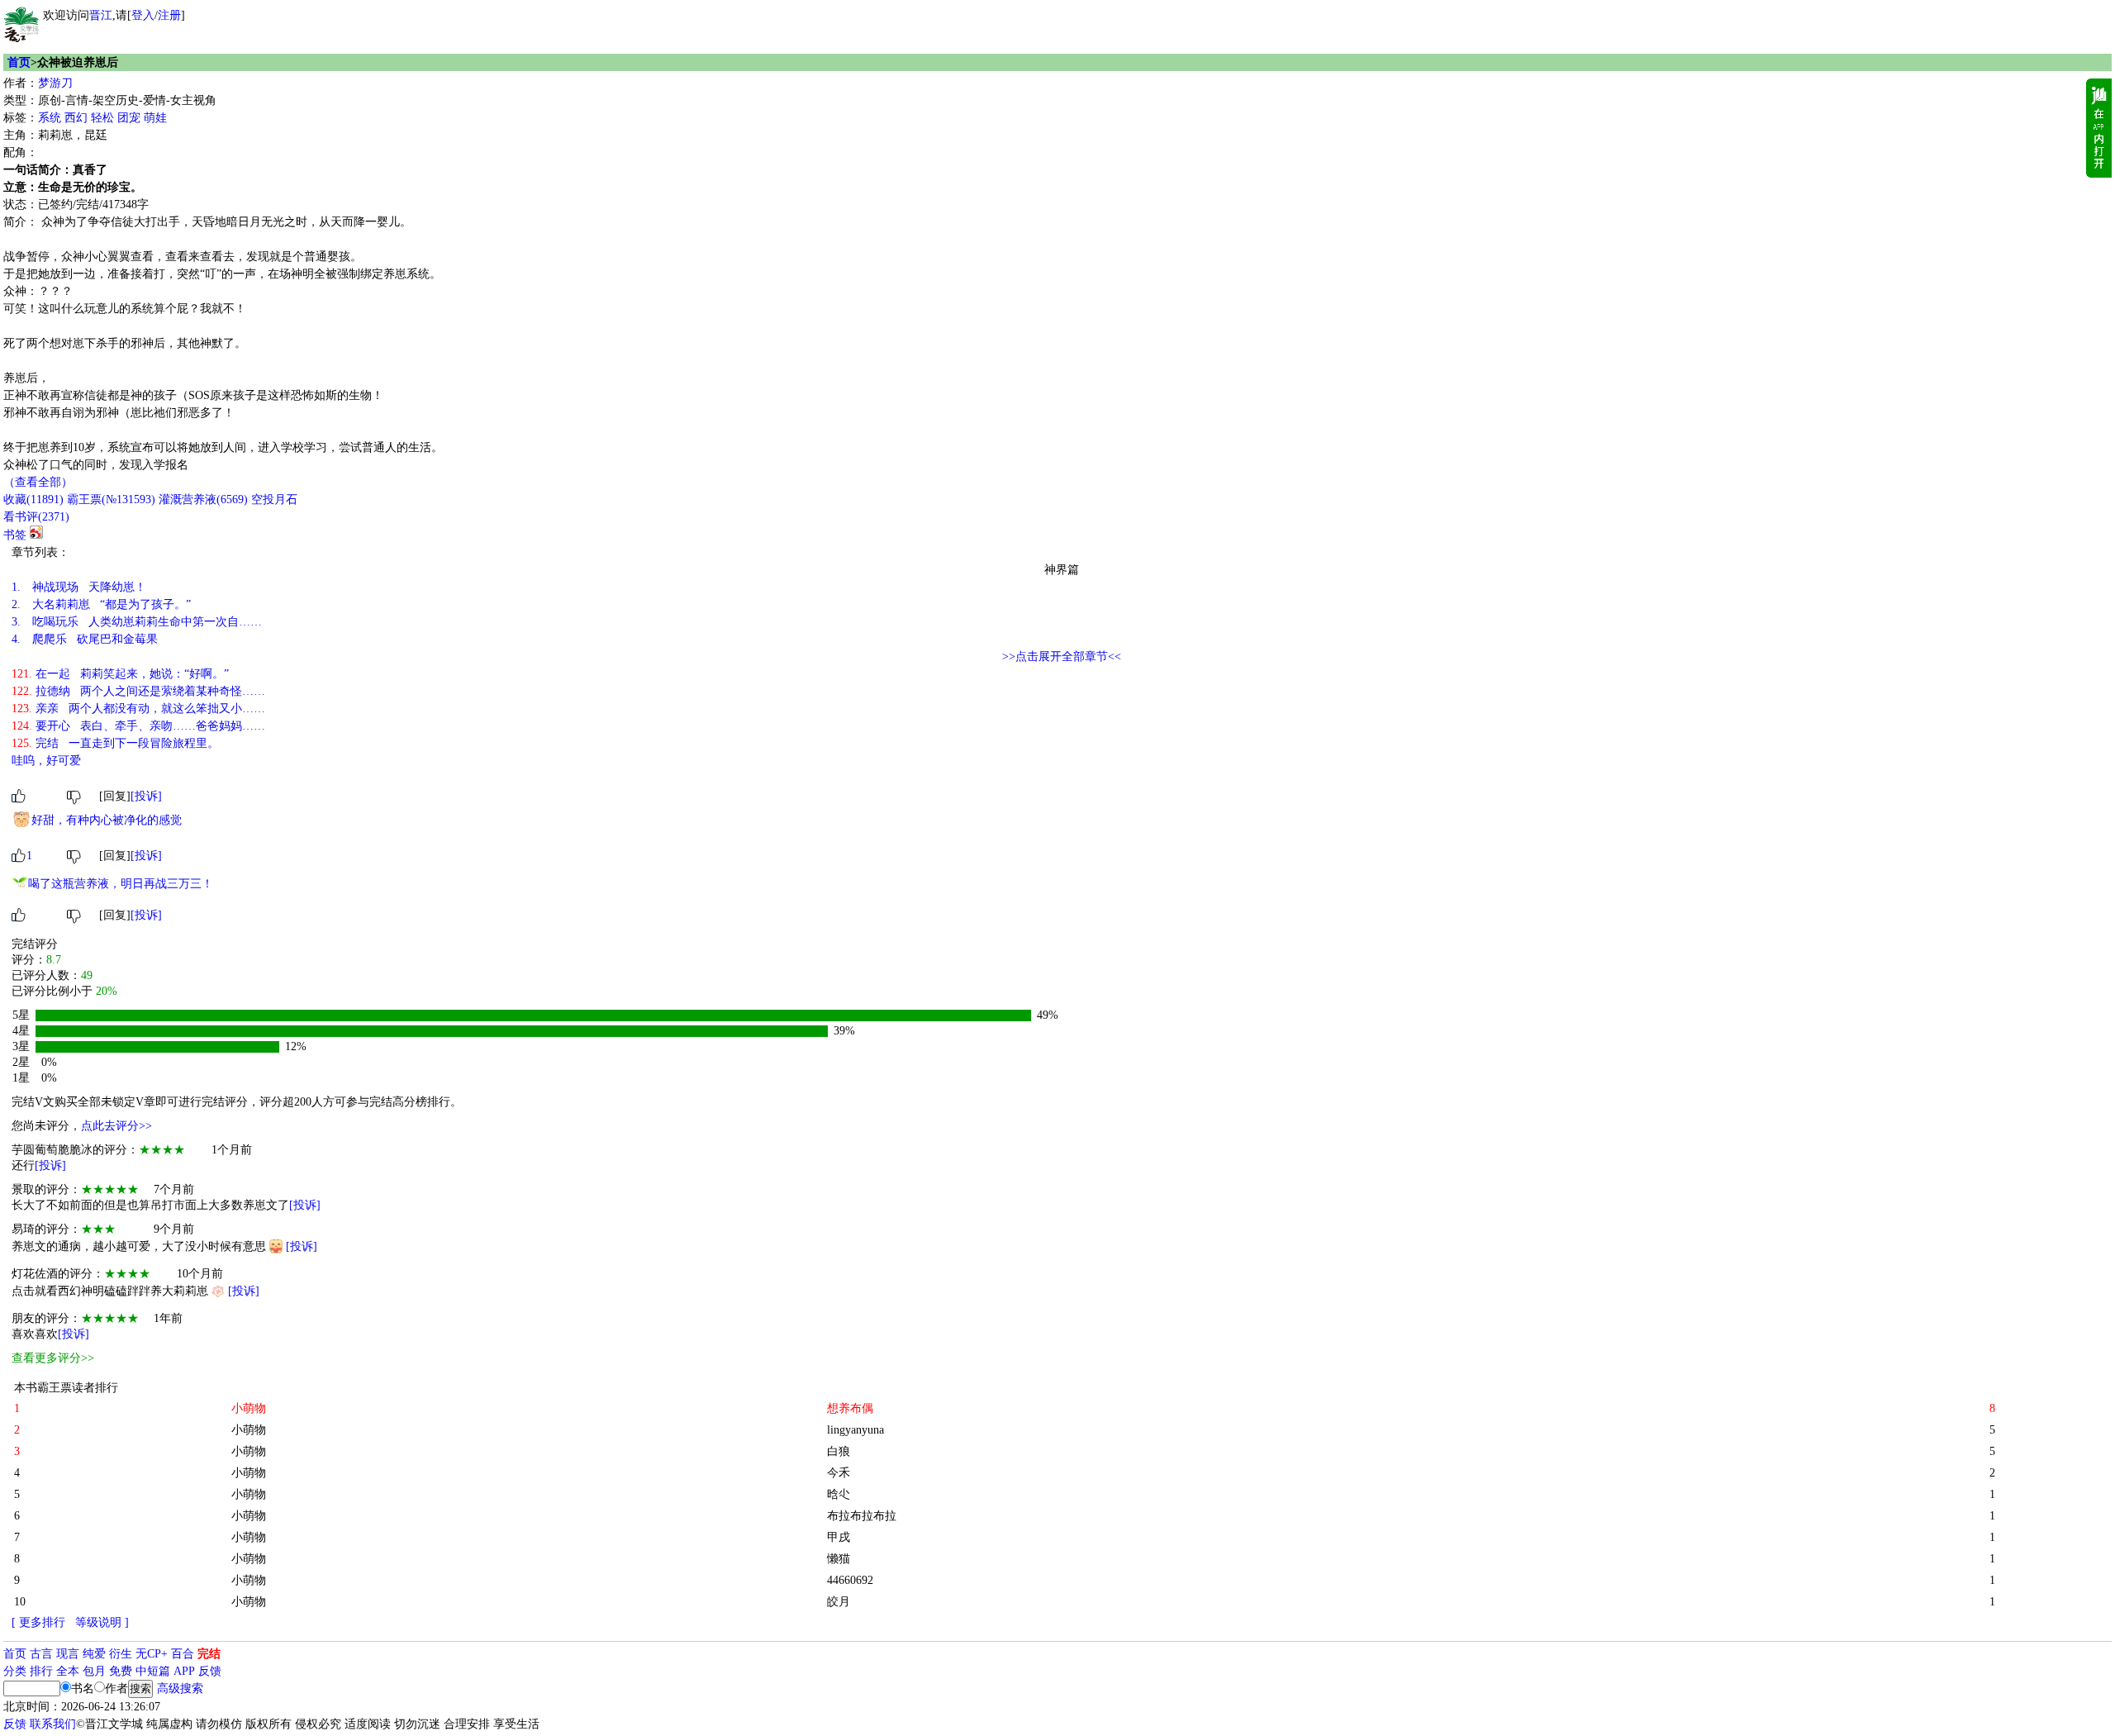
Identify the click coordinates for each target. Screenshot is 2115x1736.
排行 (41, 1671)
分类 (15, 1671)
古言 (41, 1654)
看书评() (36, 517)
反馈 (210, 1671)
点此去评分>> (116, 1126)
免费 (121, 1671)
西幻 (76, 118)
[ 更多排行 (38, 1622)
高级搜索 (180, 1688)
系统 (50, 118)
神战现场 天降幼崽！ (79, 587)
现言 (68, 1654)
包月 (94, 1671)
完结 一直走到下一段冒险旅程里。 (115, 743)
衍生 (121, 1654)
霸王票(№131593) (111, 499)
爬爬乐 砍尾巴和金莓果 (85, 639)
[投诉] (146, 796)
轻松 (102, 118)
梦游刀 (55, 83)
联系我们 (53, 1724)
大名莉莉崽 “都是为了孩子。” (101, 604)
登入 (143, 15)
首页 (19, 62)
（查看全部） (38, 482)
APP (184, 1671)
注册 (169, 15)
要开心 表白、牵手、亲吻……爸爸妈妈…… (138, 726)
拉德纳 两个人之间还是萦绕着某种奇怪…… (138, 691)
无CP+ (152, 1654)
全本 (68, 1671)
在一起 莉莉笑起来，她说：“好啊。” (120, 674)
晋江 (101, 15)
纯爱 (94, 1654)
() (33, 499)
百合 (183, 1654)
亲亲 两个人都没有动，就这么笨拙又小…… (138, 709)
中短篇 (153, 1671)
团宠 (129, 118)
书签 (15, 535)
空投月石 (274, 499)
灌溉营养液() (203, 499)
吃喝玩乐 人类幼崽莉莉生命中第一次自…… (137, 622)
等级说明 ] (102, 1622)
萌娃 (155, 118)
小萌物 (249, 1430)
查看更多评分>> (53, 1358)
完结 (209, 1654)
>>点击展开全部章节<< (1062, 656)
